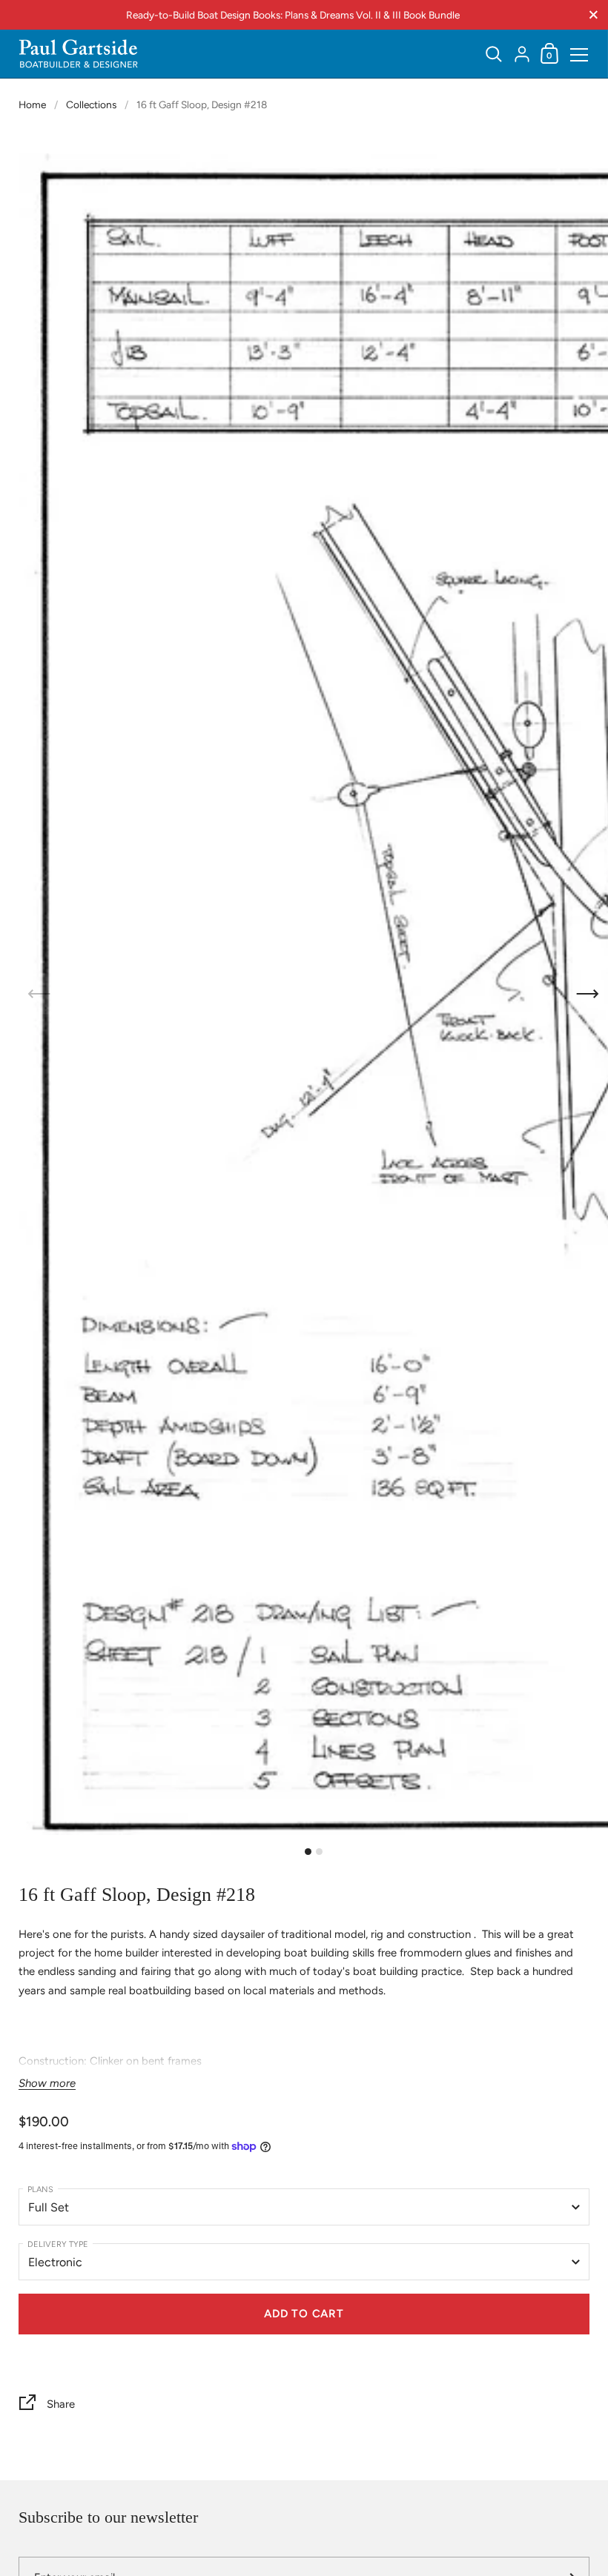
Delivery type (58, 2244)
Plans (40, 2190)
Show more (47, 2084)
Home (32, 104)
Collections (91, 104)
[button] (588, 994)
